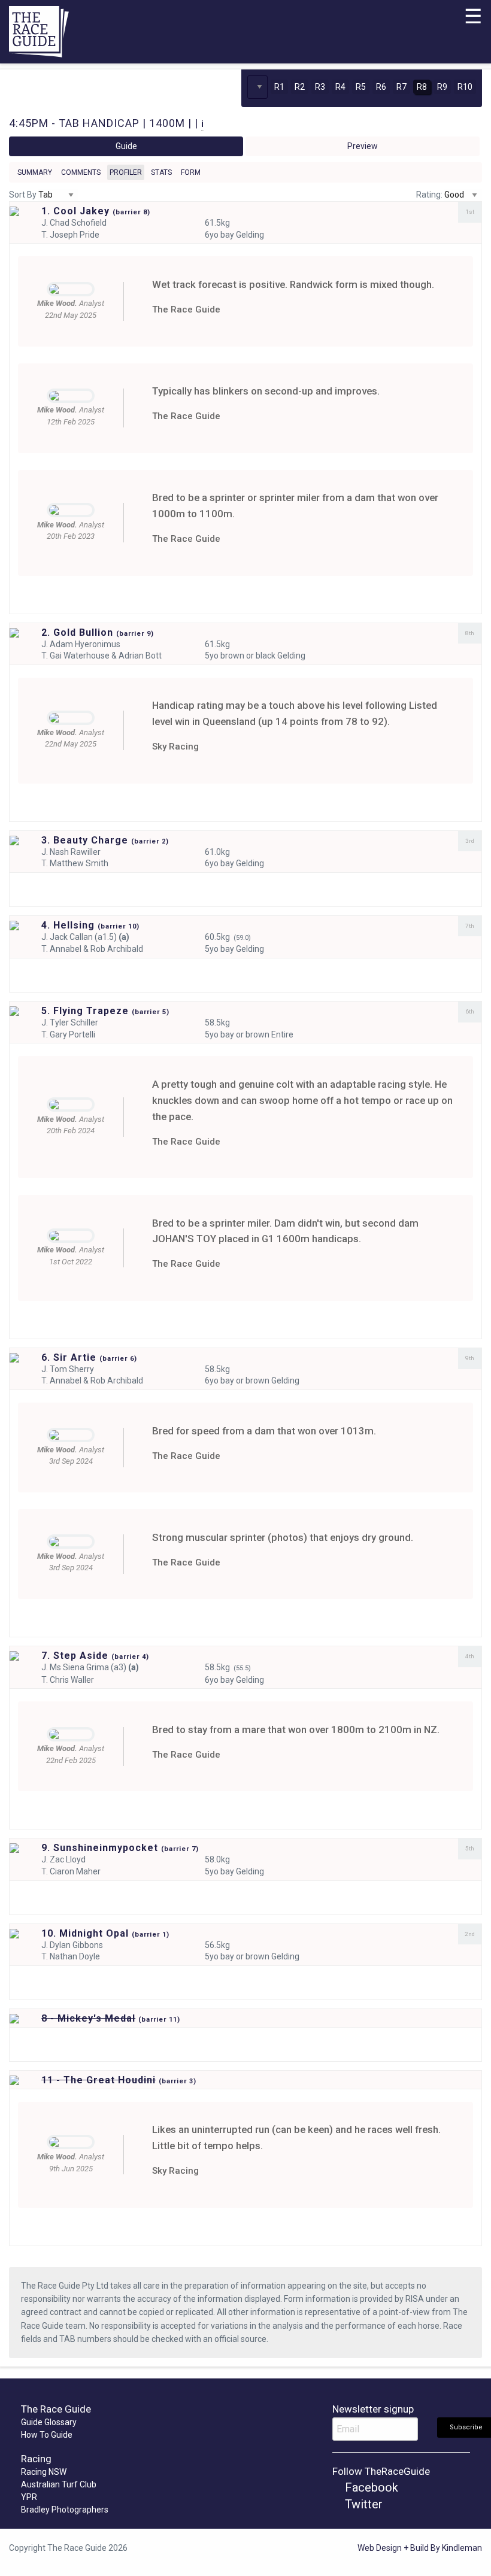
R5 (361, 87)
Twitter (362, 2504)
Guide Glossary (49, 2422)
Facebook (370, 2487)
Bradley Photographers (65, 2510)
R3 (320, 87)
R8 (422, 87)
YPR (29, 2497)
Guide (126, 146)
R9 (442, 87)
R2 (300, 87)
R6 (381, 87)
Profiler (126, 172)
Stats (161, 172)
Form (191, 172)
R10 (465, 87)
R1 (279, 87)
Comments (81, 172)
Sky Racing (175, 747)
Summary (35, 172)
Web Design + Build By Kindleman (420, 2548)
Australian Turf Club (59, 2484)
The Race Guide (186, 310)
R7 (401, 87)
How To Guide (47, 2435)
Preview (363, 146)
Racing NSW (44, 2472)
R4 (340, 87)
